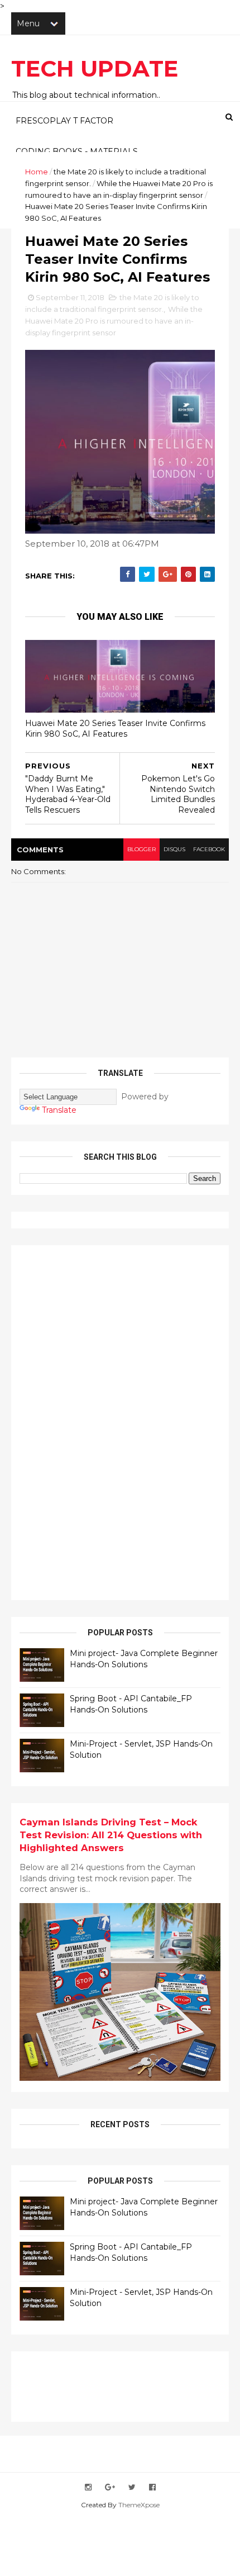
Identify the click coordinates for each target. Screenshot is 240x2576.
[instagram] (88, 2487)
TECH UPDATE (95, 68)
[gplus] (110, 2487)
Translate (59, 1110)
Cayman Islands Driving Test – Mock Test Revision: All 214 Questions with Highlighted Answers (111, 1835)
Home (37, 172)
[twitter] (132, 2487)
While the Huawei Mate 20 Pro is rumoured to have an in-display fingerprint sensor (114, 321)
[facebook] (152, 2487)
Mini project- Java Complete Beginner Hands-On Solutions (144, 1659)
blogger (141, 849)
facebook (209, 849)
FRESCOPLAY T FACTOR (64, 121)
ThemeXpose (139, 2505)
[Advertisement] (103, 1421)
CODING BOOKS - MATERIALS (77, 151)
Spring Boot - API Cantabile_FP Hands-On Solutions (131, 1704)
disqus (174, 849)
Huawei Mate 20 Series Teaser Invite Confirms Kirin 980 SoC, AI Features (115, 729)
